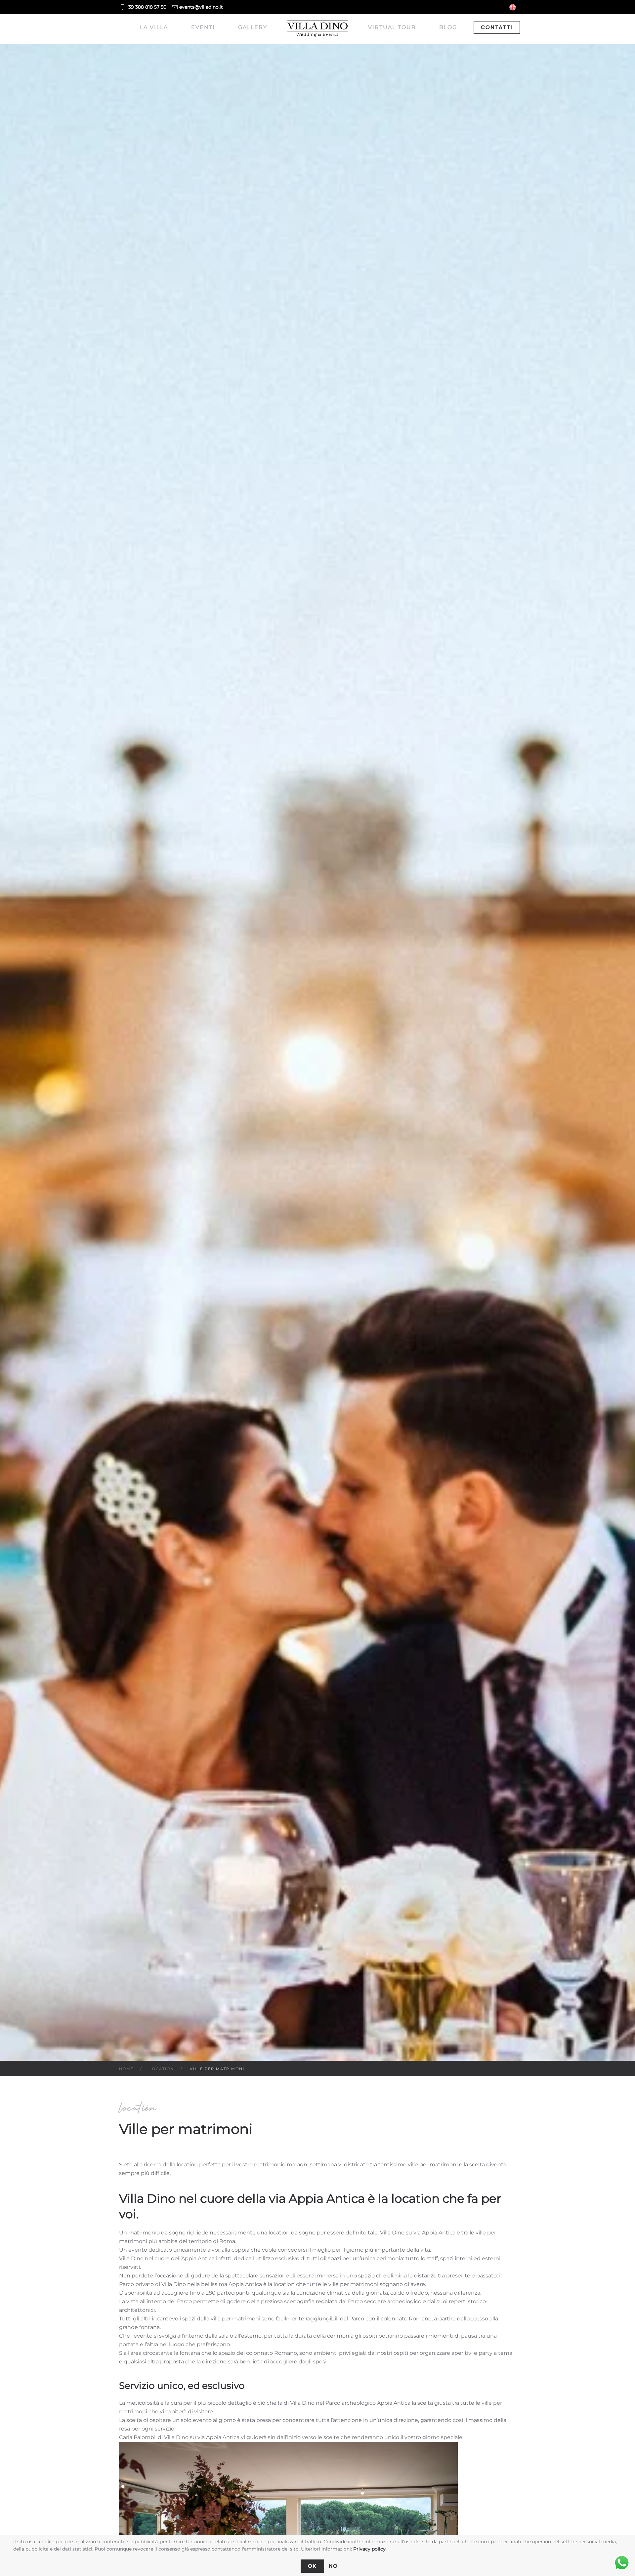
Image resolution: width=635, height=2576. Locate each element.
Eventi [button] (203, 27)
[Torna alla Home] (318, 29)
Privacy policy (369, 2549)
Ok (312, 2566)
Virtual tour (392, 27)
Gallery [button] (253, 27)
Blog (448, 27)
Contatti (497, 27)
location (138, 2108)
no (333, 2566)
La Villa (154, 27)
